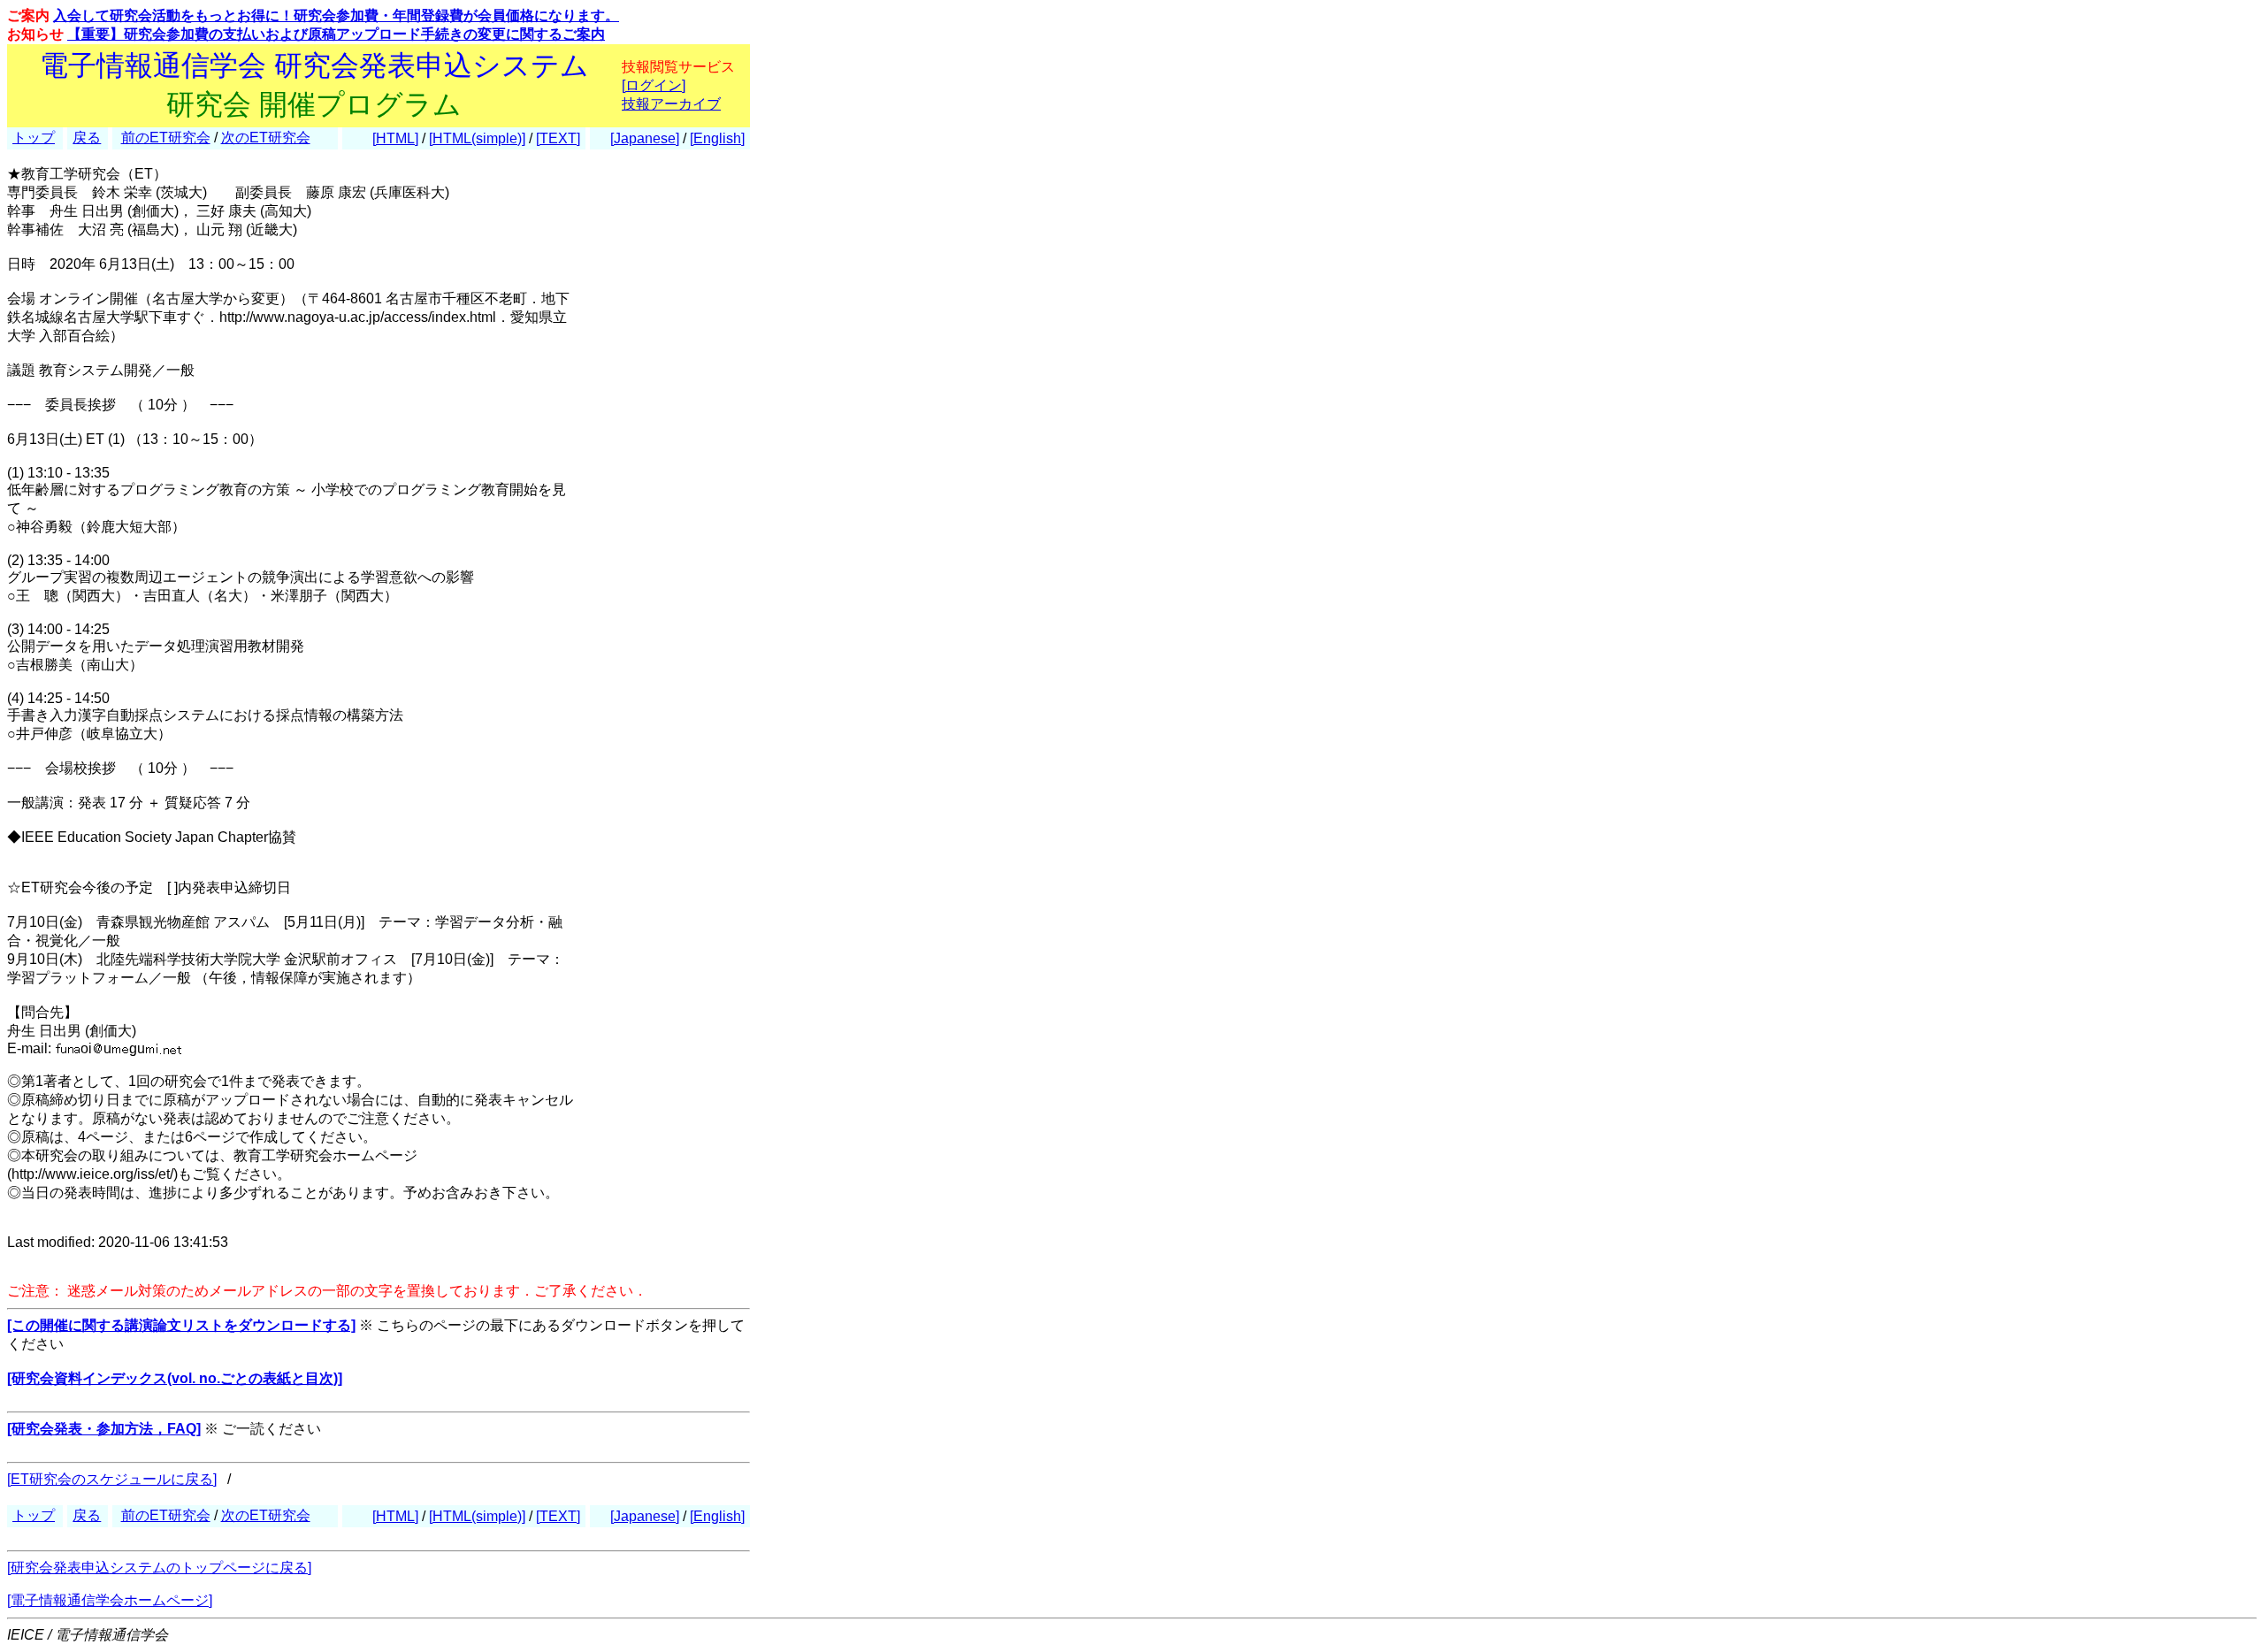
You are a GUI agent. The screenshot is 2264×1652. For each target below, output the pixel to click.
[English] (717, 138)
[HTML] (395, 138)
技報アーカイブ (671, 104)
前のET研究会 (166, 138)
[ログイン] (654, 85)
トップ (34, 138)
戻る (87, 138)
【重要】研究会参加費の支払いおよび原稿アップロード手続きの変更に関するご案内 (336, 34)
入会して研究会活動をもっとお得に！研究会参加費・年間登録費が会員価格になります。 (336, 15)
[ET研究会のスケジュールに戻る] (112, 1479)
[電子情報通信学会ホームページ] (110, 1600)
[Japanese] (645, 138)
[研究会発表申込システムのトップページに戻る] (159, 1568)
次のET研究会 (266, 138)
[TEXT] (558, 138)
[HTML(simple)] (477, 138)
